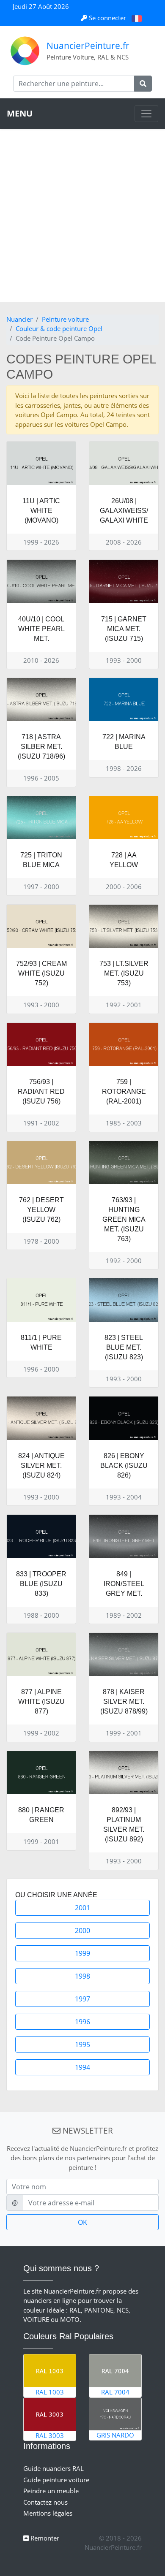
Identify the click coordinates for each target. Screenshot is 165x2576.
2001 (82, 1908)
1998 (82, 1976)
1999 (82, 1953)
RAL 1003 (50, 2392)
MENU (20, 113)
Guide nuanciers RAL (54, 2468)
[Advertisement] (82, 215)
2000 (82, 1931)
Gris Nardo (115, 2435)
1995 (82, 2045)
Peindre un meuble (51, 2491)
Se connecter (107, 18)
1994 (82, 2067)
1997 (82, 1999)
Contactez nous (45, 2502)
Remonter (44, 2538)
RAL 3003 (50, 2435)
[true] (143, 84)
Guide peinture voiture (56, 2480)
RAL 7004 (115, 2392)
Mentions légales (48, 2513)
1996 (82, 2022)
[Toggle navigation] (146, 114)
